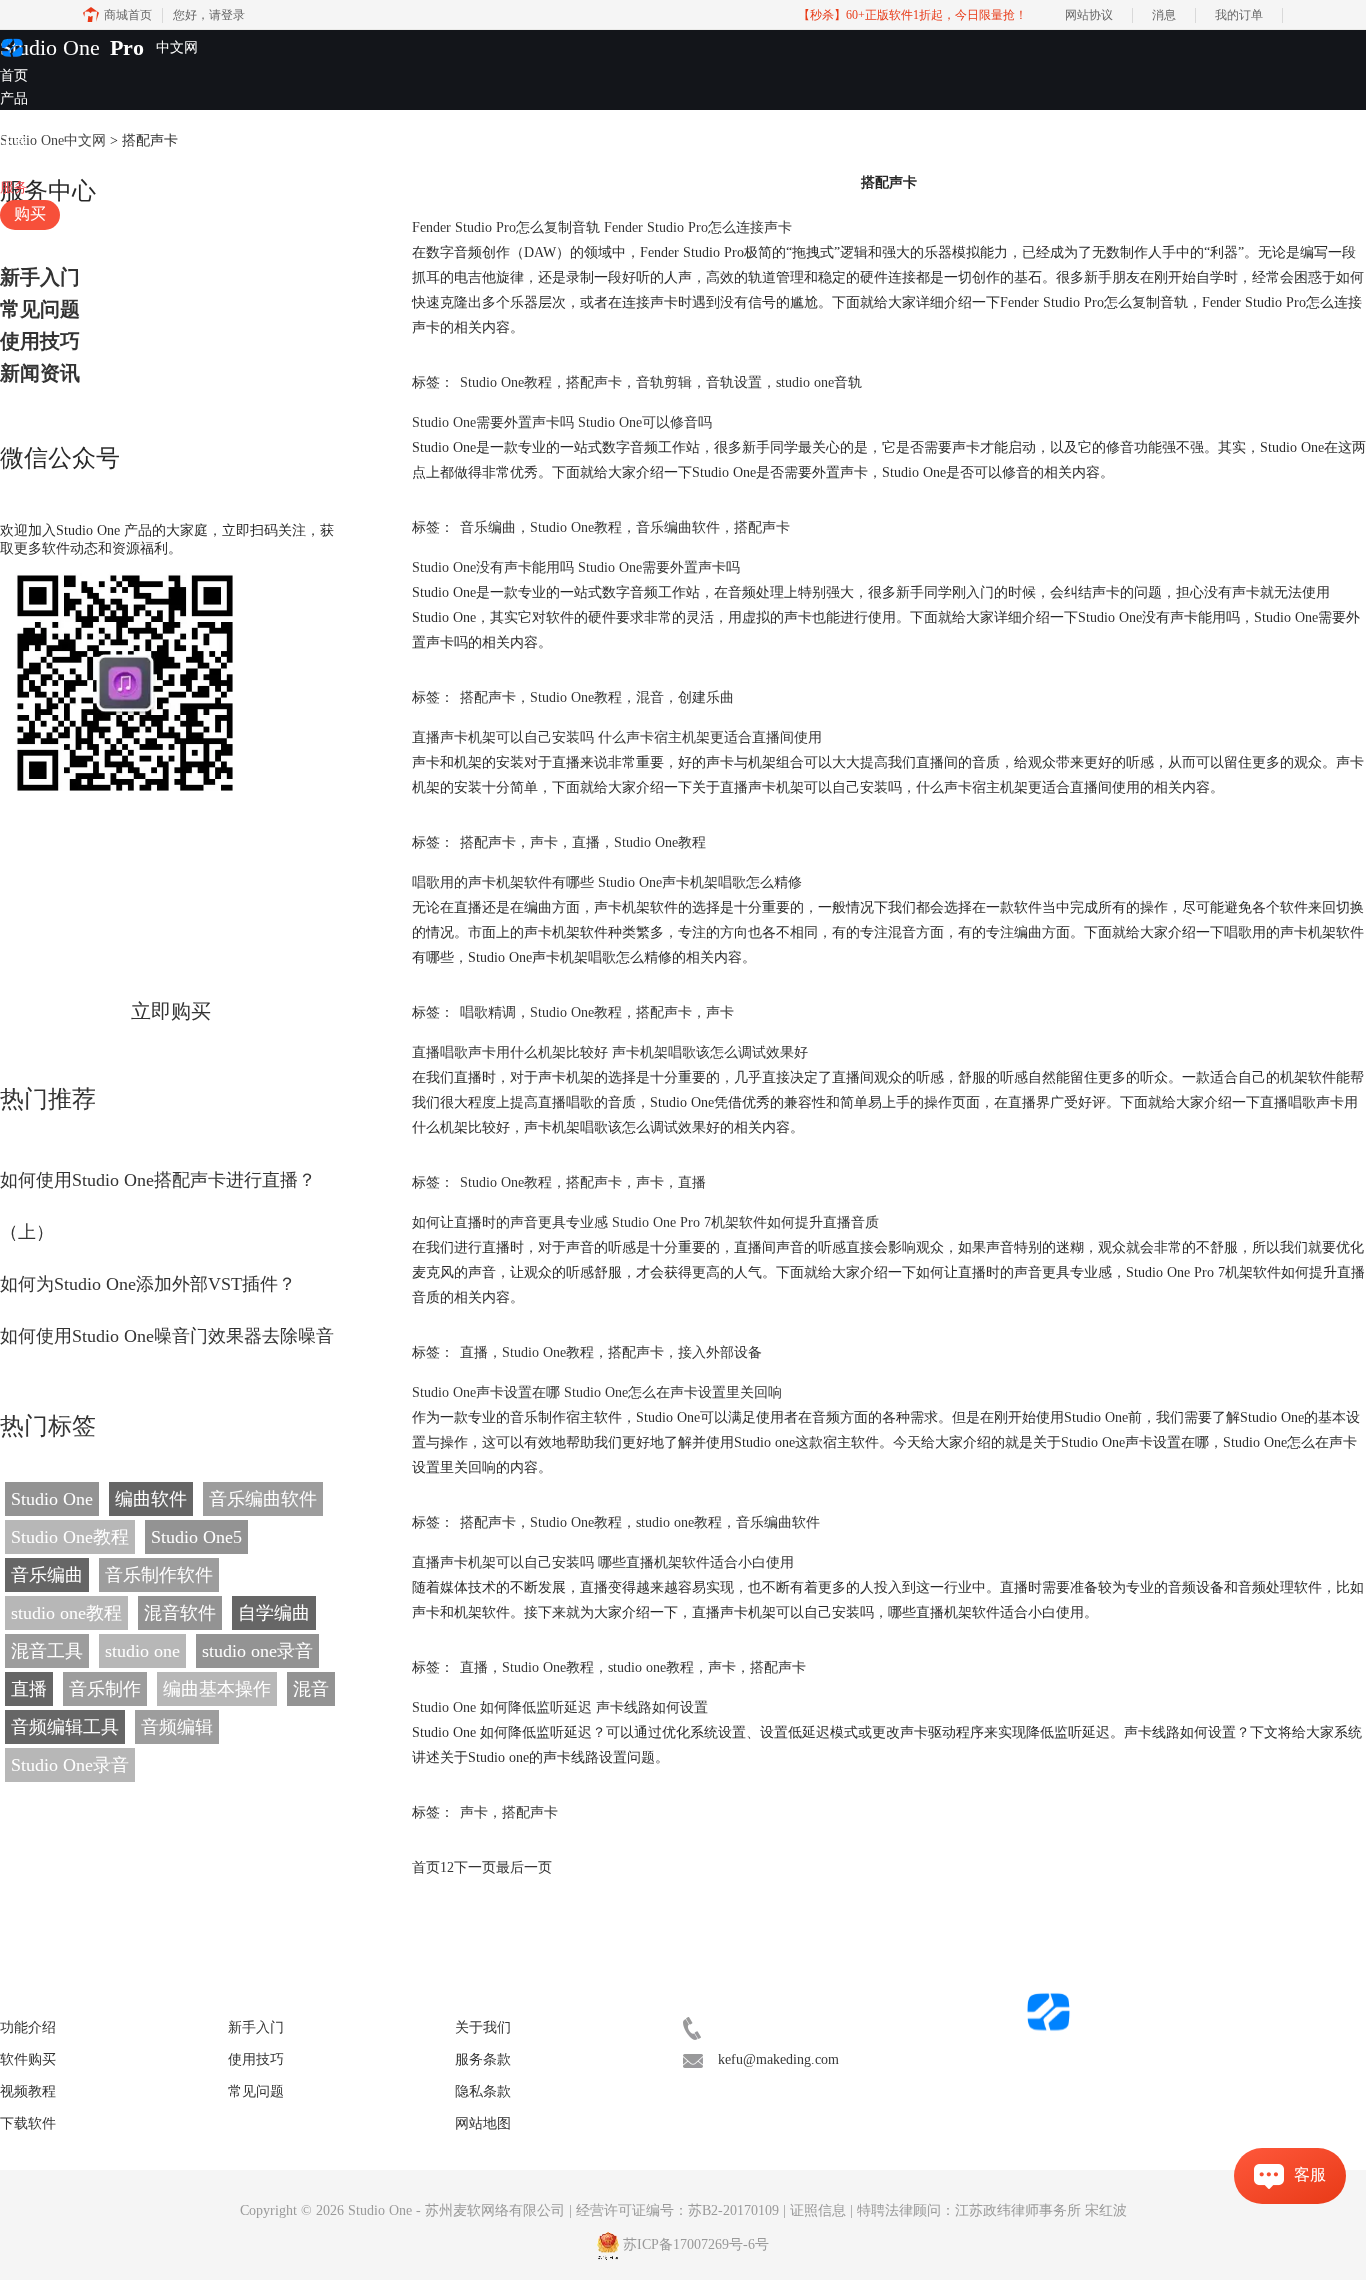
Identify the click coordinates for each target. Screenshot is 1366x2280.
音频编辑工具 (65, 1727)
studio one (142, 1651)
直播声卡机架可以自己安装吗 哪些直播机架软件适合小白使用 (603, 1562)
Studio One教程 (70, 1537)
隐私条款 (483, 2091)
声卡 (544, 842)
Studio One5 (196, 1537)
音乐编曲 (47, 1575)
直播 (29, 1689)
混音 (311, 1689)
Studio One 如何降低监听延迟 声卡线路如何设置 (560, 1707)
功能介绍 (28, 2027)
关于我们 (483, 2027)
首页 (14, 75)
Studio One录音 (70, 1765)
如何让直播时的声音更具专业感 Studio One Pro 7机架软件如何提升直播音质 (645, 1222)
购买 (30, 213)
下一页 (475, 1867)
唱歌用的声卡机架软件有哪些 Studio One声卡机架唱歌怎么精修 (607, 882)
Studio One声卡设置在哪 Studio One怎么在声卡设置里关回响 (597, 1392)
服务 (14, 187)
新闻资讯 (40, 373)
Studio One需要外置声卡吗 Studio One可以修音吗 (562, 422)
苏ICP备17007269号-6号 (696, 2244)
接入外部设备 (720, 1352)
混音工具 (47, 1651)
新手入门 (40, 277)
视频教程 (28, 165)
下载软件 (28, 2123)
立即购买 (171, 1011)
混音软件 (180, 1613)
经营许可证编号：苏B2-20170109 (677, 2210)
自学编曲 (274, 1613)
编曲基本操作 (217, 1689)
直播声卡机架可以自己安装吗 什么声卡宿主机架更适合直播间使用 (617, 737)
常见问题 (40, 309)
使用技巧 (40, 341)
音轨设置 (734, 382)
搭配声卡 (594, 382)
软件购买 (28, 2059)
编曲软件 (151, 1499)
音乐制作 (105, 1689)
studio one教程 (66, 1613)
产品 (14, 98)
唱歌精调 (488, 1012)
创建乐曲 (706, 697)
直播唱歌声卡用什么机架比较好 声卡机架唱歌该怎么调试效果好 (610, 1052)
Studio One (50, 47)
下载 (14, 142)
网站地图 (483, 2123)
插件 (14, 120)
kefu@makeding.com (778, 2059)
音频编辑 (177, 1727)
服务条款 (483, 2059)
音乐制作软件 (159, 1575)
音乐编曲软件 (263, 1499)
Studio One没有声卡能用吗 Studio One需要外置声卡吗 (576, 567)
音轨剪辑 (664, 382)
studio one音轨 (819, 382)
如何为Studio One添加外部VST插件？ (148, 1284)
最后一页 (524, 1867)
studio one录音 (257, 1651)
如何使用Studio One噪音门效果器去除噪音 (167, 1336)
